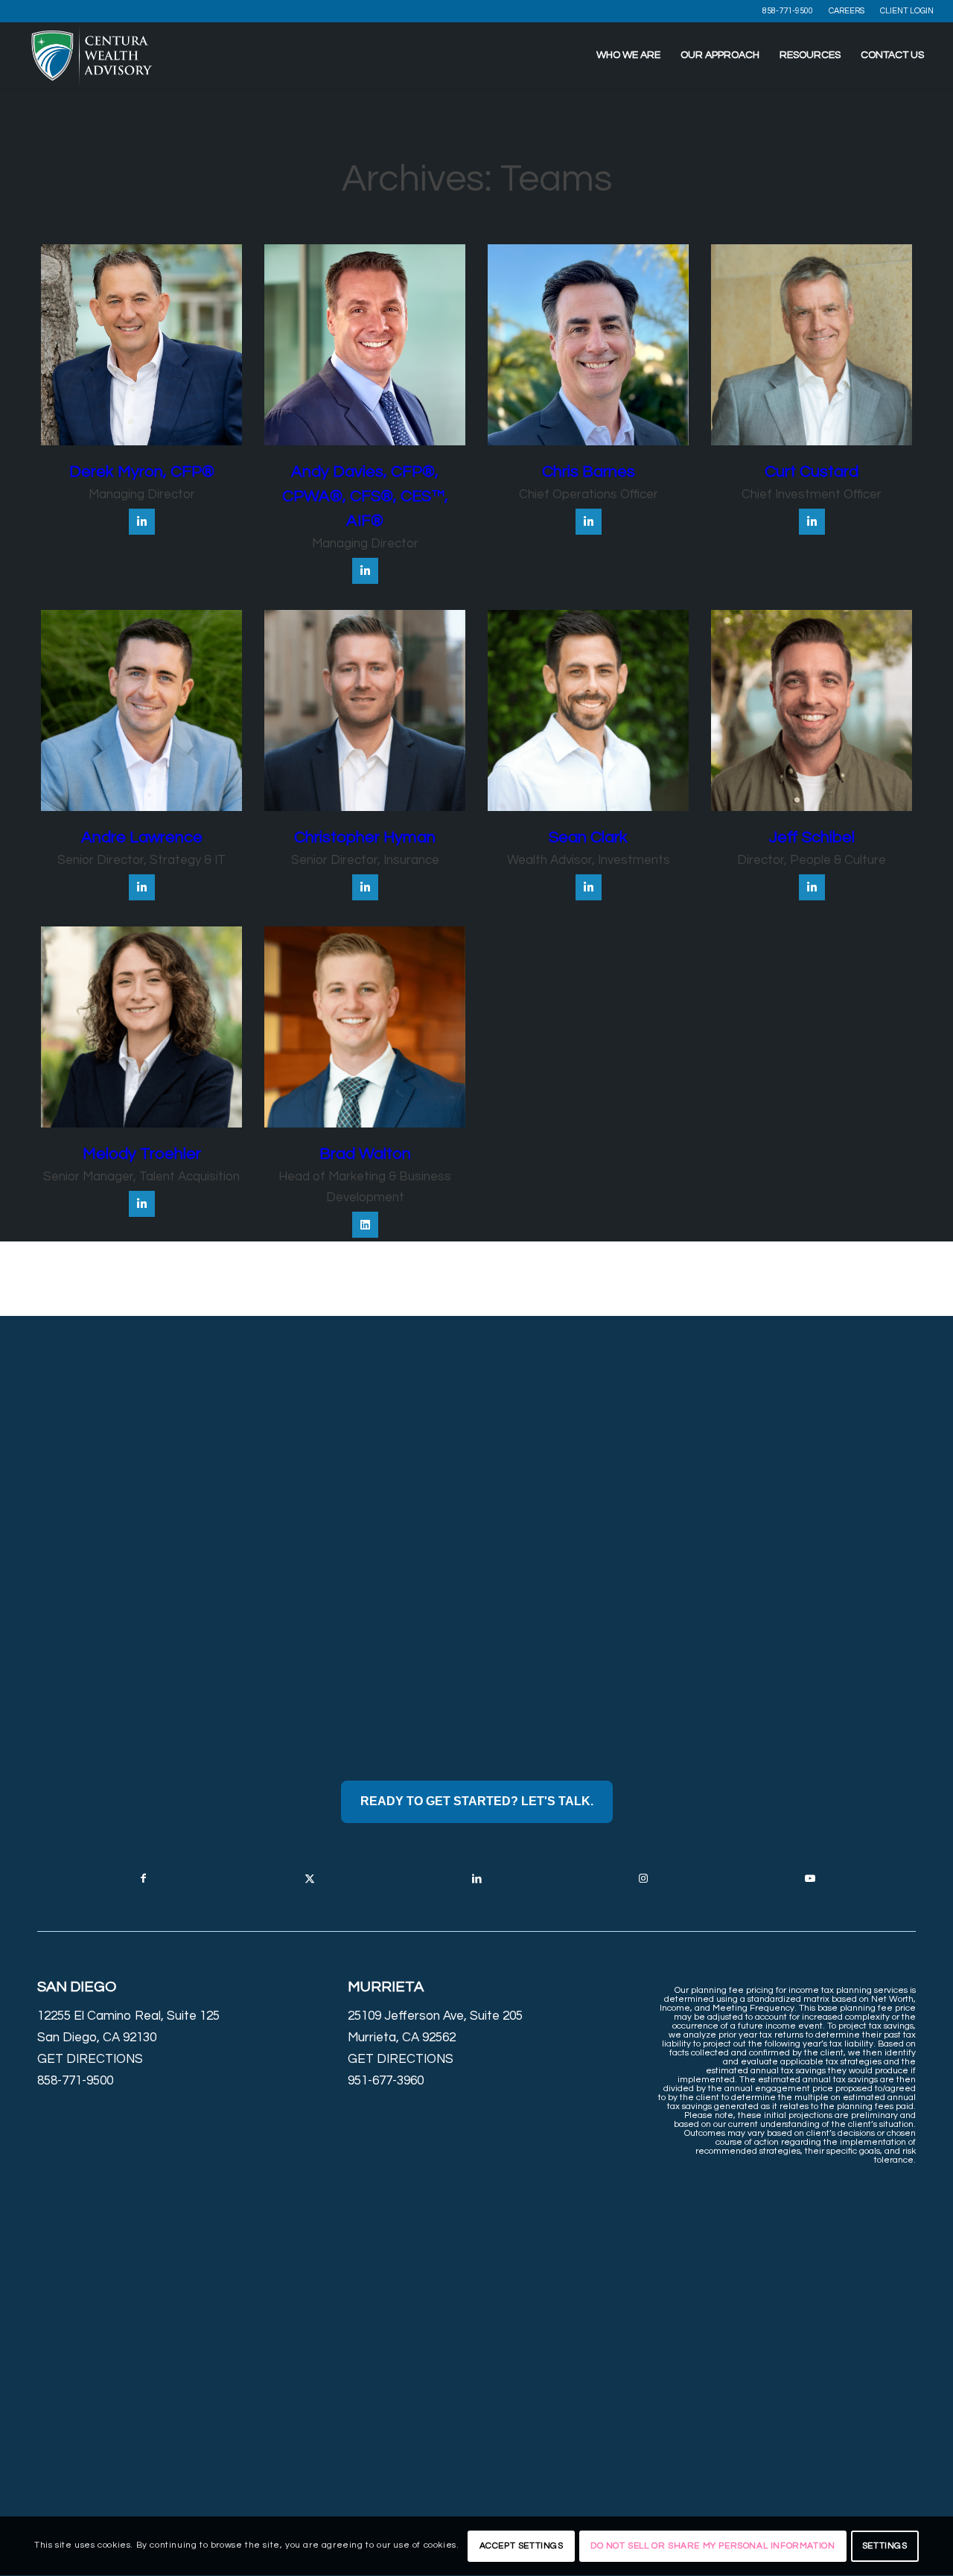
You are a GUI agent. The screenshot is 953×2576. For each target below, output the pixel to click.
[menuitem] (788, 11)
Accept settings (522, 2546)
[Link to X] (310, 1879)
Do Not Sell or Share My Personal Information (713, 2546)
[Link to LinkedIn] (476, 1879)
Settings (885, 2546)
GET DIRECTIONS (90, 2059)
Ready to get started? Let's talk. (477, 1801)
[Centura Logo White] (92, 55)
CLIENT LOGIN (907, 11)
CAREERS (847, 11)
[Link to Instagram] (643, 1879)
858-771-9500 (788, 11)
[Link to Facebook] (143, 1879)
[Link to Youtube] (810, 1879)
